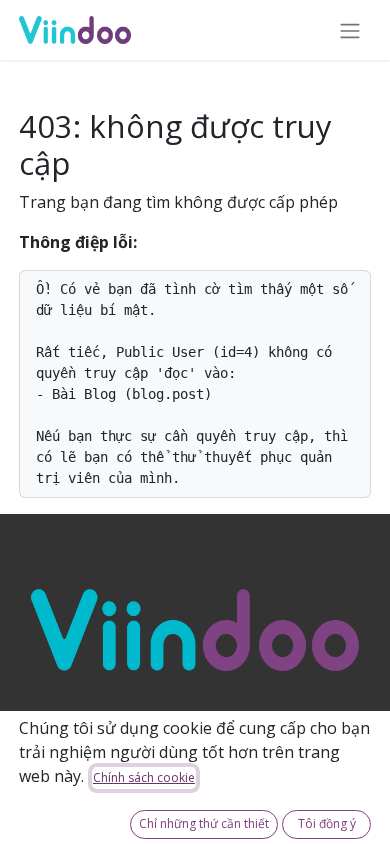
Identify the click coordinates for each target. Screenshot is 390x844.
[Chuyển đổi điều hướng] (350, 30)
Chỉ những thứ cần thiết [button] (204, 823)
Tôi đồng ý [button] (327, 823)
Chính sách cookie (144, 777)
